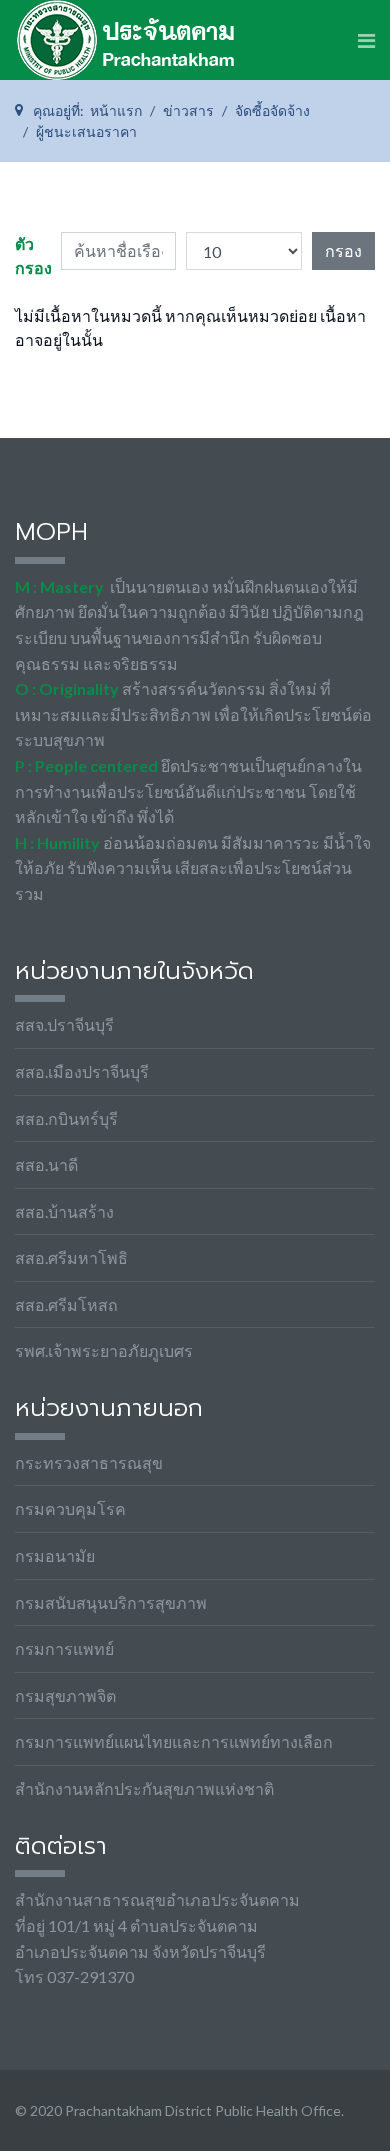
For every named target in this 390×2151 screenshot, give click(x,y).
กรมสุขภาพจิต (65, 1695)
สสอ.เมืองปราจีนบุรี (82, 1071)
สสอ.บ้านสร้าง (64, 1211)
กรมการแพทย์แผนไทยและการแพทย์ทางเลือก (174, 1741)
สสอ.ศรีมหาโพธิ (71, 1257)
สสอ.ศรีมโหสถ (66, 1304)
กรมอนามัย (55, 1555)
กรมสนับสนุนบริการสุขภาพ (111, 1602)
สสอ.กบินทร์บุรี (66, 1118)
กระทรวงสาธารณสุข (89, 1462)
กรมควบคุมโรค (70, 1508)
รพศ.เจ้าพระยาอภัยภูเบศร (104, 1350)
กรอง (343, 250)
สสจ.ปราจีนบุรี (64, 1024)
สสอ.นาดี (46, 1164)
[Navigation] (366, 40)
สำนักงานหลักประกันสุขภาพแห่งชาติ (144, 1788)
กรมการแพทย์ (64, 1648)
